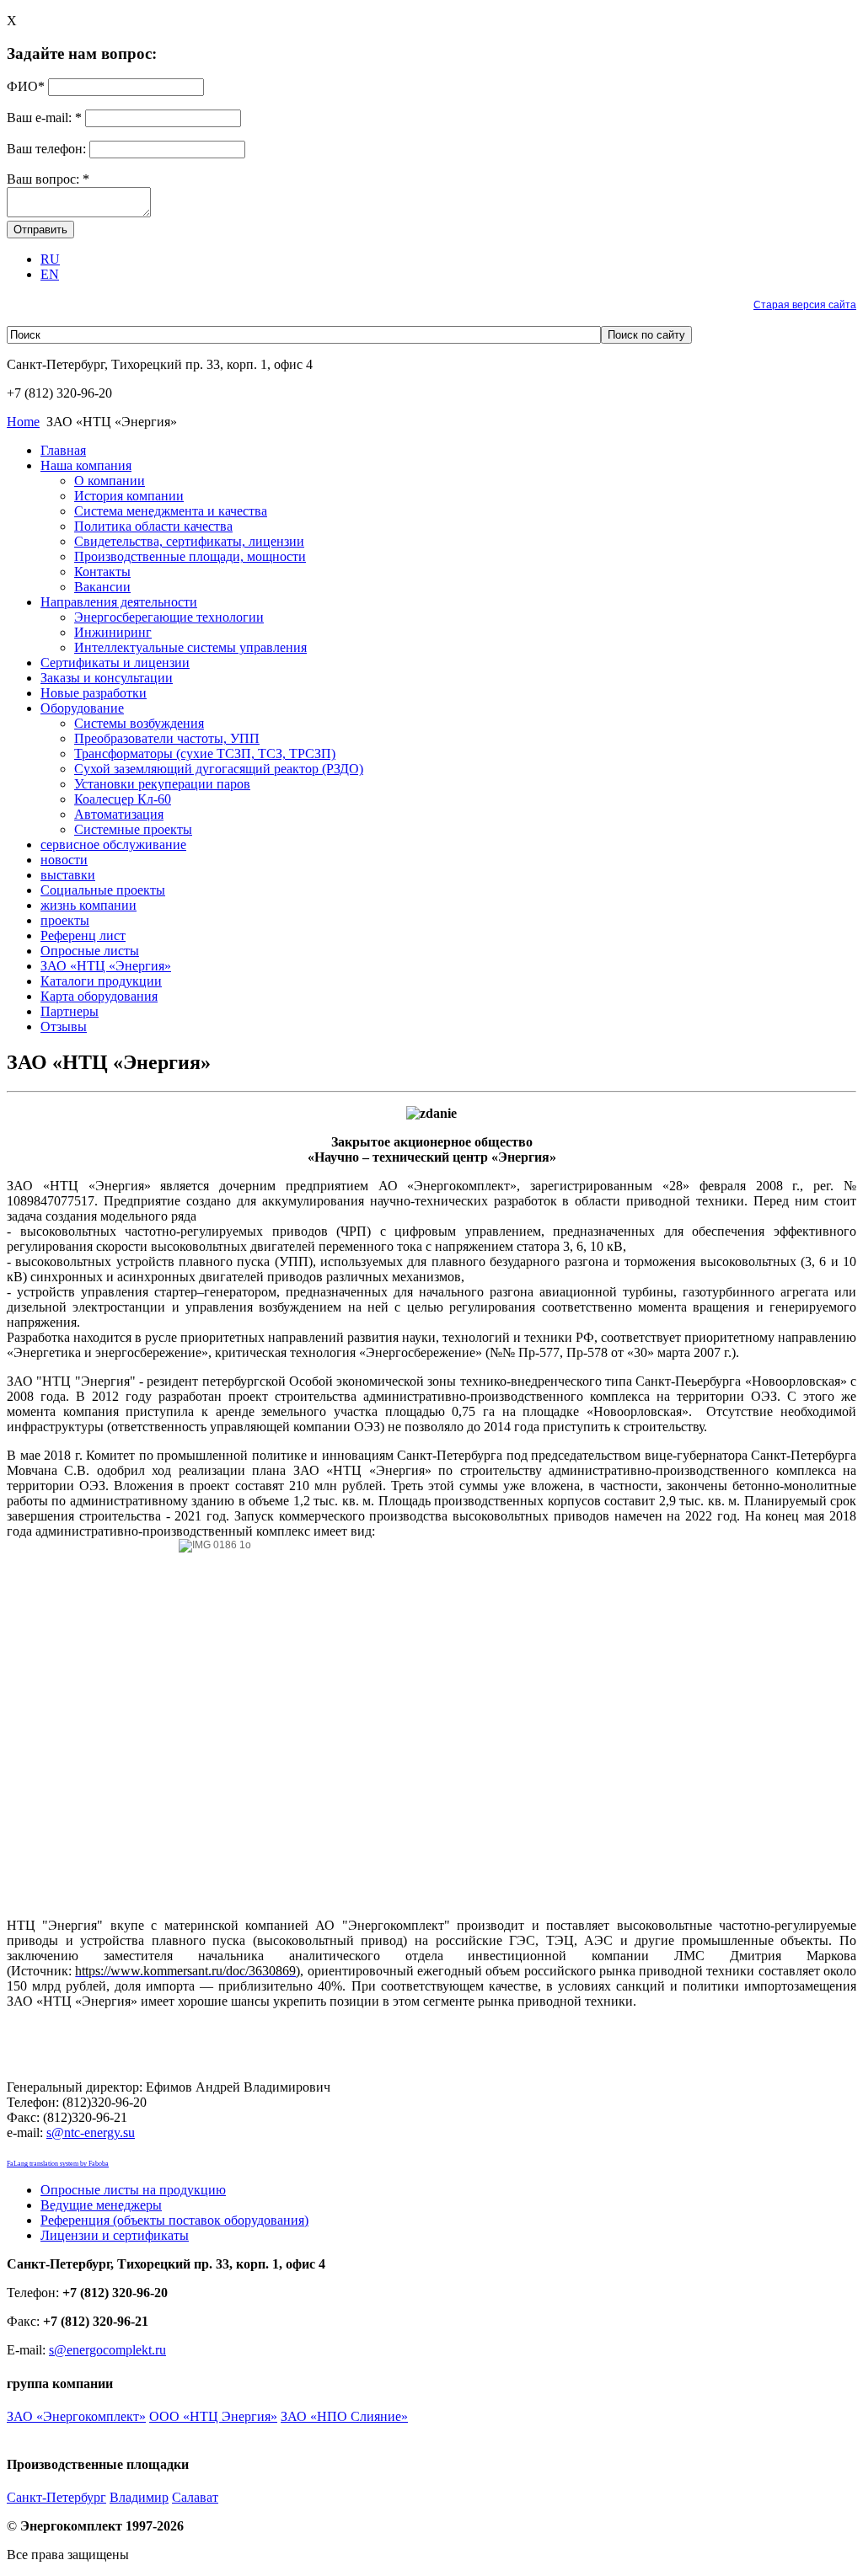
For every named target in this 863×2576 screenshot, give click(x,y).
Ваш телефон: (48, 149)
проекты (65, 920)
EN (50, 274)
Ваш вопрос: (48, 179)
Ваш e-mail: (44, 118)
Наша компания (86, 465)
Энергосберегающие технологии (169, 617)
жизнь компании (88, 905)
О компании (110, 481)
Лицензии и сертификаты (115, 2235)
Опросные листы (90, 951)
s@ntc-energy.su (91, 2132)
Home (23, 422)
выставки (68, 875)
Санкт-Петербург (56, 2497)
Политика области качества (153, 526)
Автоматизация (119, 814)
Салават (195, 2497)
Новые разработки (94, 693)
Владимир (139, 2497)
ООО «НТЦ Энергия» (213, 2416)
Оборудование (82, 708)
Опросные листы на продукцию (133, 2190)
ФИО (26, 86)
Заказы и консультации (107, 678)
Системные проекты (133, 829)
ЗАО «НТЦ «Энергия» (106, 966)
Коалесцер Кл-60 (123, 799)
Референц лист (83, 935)
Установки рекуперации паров (162, 784)
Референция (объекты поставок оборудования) (174, 2220)
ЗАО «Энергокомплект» (76, 2416)
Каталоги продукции (101, 981)
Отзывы (64, 1026)
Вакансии (102, 587)
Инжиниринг (113, 632)
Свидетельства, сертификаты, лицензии (189, 541)
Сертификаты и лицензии (115, 663)
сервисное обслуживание (113, 844)
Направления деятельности (119, 602)
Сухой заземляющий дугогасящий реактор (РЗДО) (219, 769)
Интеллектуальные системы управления (190, 647)
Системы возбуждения (139, 723)
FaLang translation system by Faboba (58, 2164)
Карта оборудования (99, 996)
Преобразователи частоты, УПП (167, 738)
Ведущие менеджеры (101, 2205)
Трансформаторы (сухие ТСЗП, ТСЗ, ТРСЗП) (205, 754)
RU (50, 259)
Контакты (102, 572)
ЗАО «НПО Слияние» (344, 2416)
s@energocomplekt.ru (107, 2350)
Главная (63, 450)
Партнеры (70, 1011)
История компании (129, 496)
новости (64, 860)
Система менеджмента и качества (171, 511)
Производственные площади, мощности (190, 556)
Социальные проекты (103, 890)
